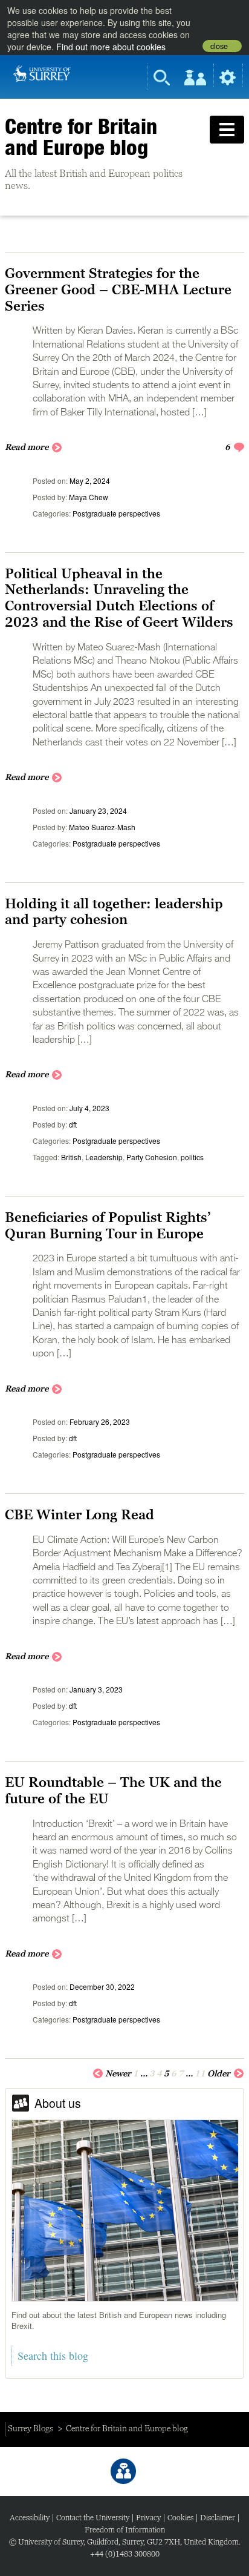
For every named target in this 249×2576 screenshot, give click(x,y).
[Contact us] (123, 2471)
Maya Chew (89, 497)
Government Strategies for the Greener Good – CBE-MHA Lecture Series (118, 289)
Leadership (104, 1157)
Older (219, 2073)
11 (200, 2073)
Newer (118, 2073)
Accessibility (30, 2518)
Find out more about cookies (111, 47)
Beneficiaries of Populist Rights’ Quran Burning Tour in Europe (108, 1225)
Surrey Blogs (31, 2428)
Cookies (180, 2518)
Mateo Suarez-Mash (102, 827)
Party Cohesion (152, 1157)
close (219, 46)
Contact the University (93, 2518)
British (71, 1157)
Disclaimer (218, 2518)
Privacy (148, 2518)
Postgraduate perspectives (116, 513)
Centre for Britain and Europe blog (81, 137)
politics (192, 1157)
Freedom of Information (125, 2530)
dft (73, 1124)
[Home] (42, 72)
